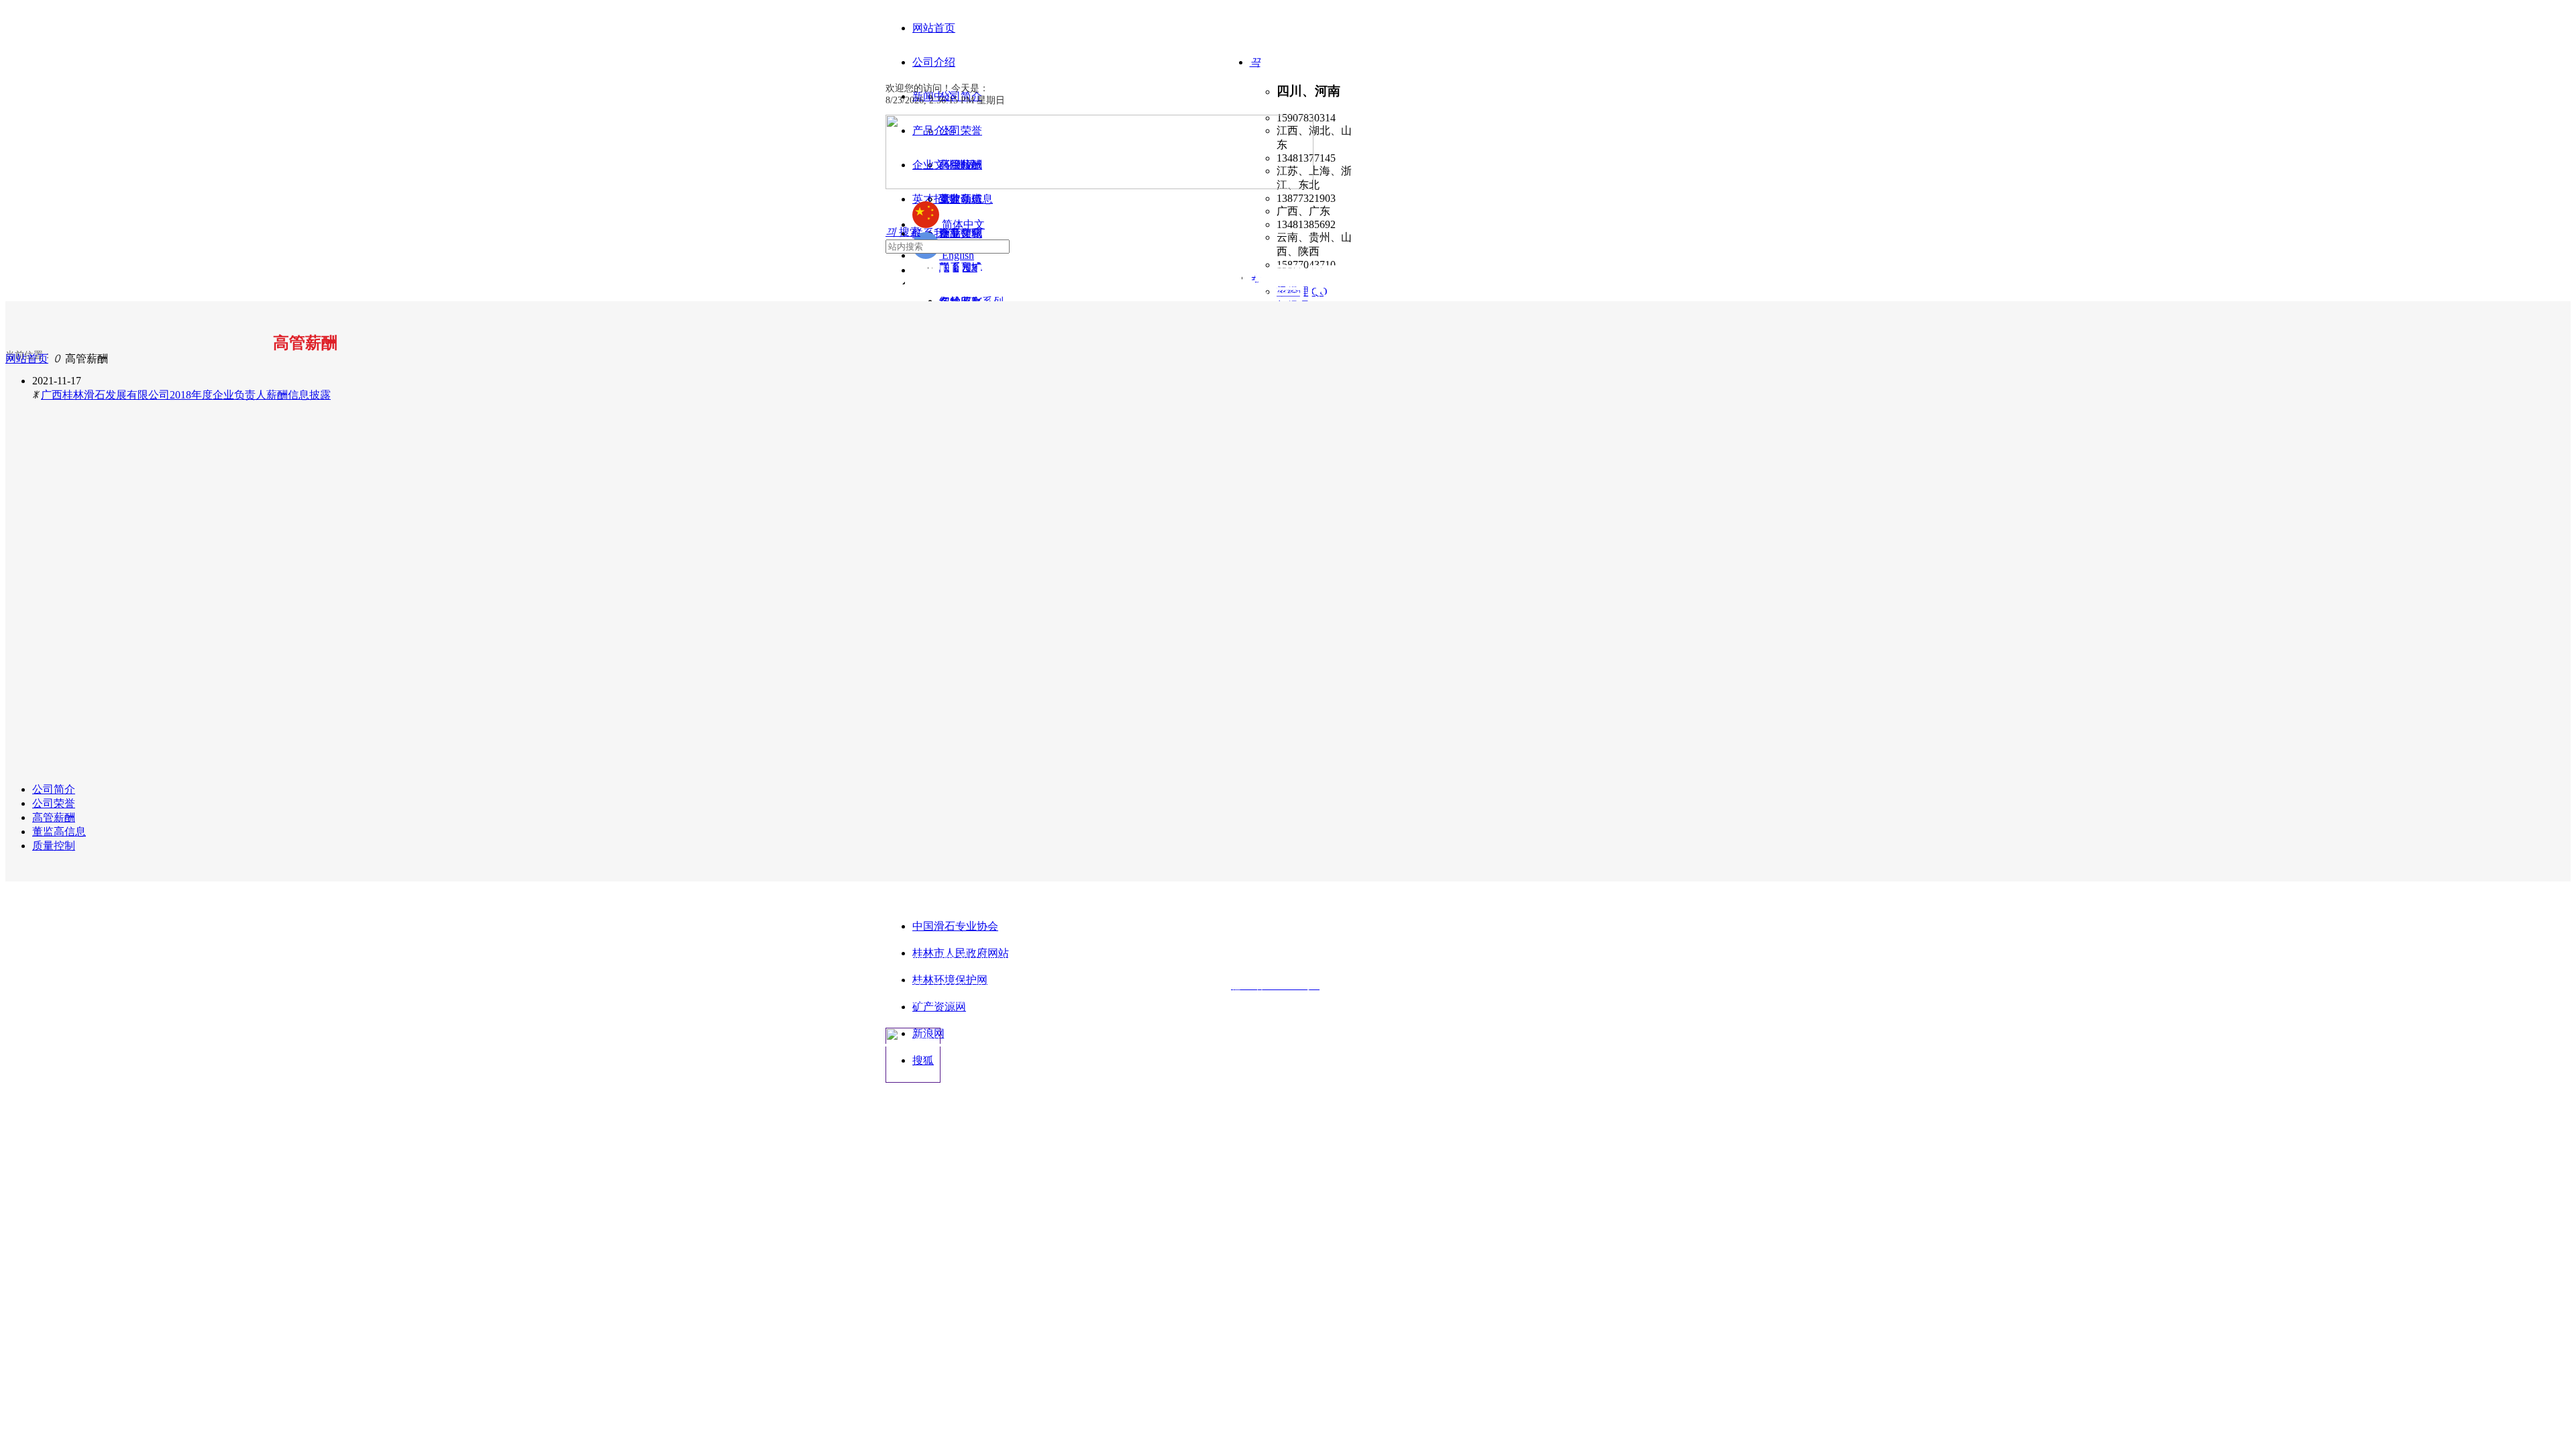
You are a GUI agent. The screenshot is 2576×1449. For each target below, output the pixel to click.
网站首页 (27, 359)
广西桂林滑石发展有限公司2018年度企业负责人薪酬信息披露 (186, 395)
